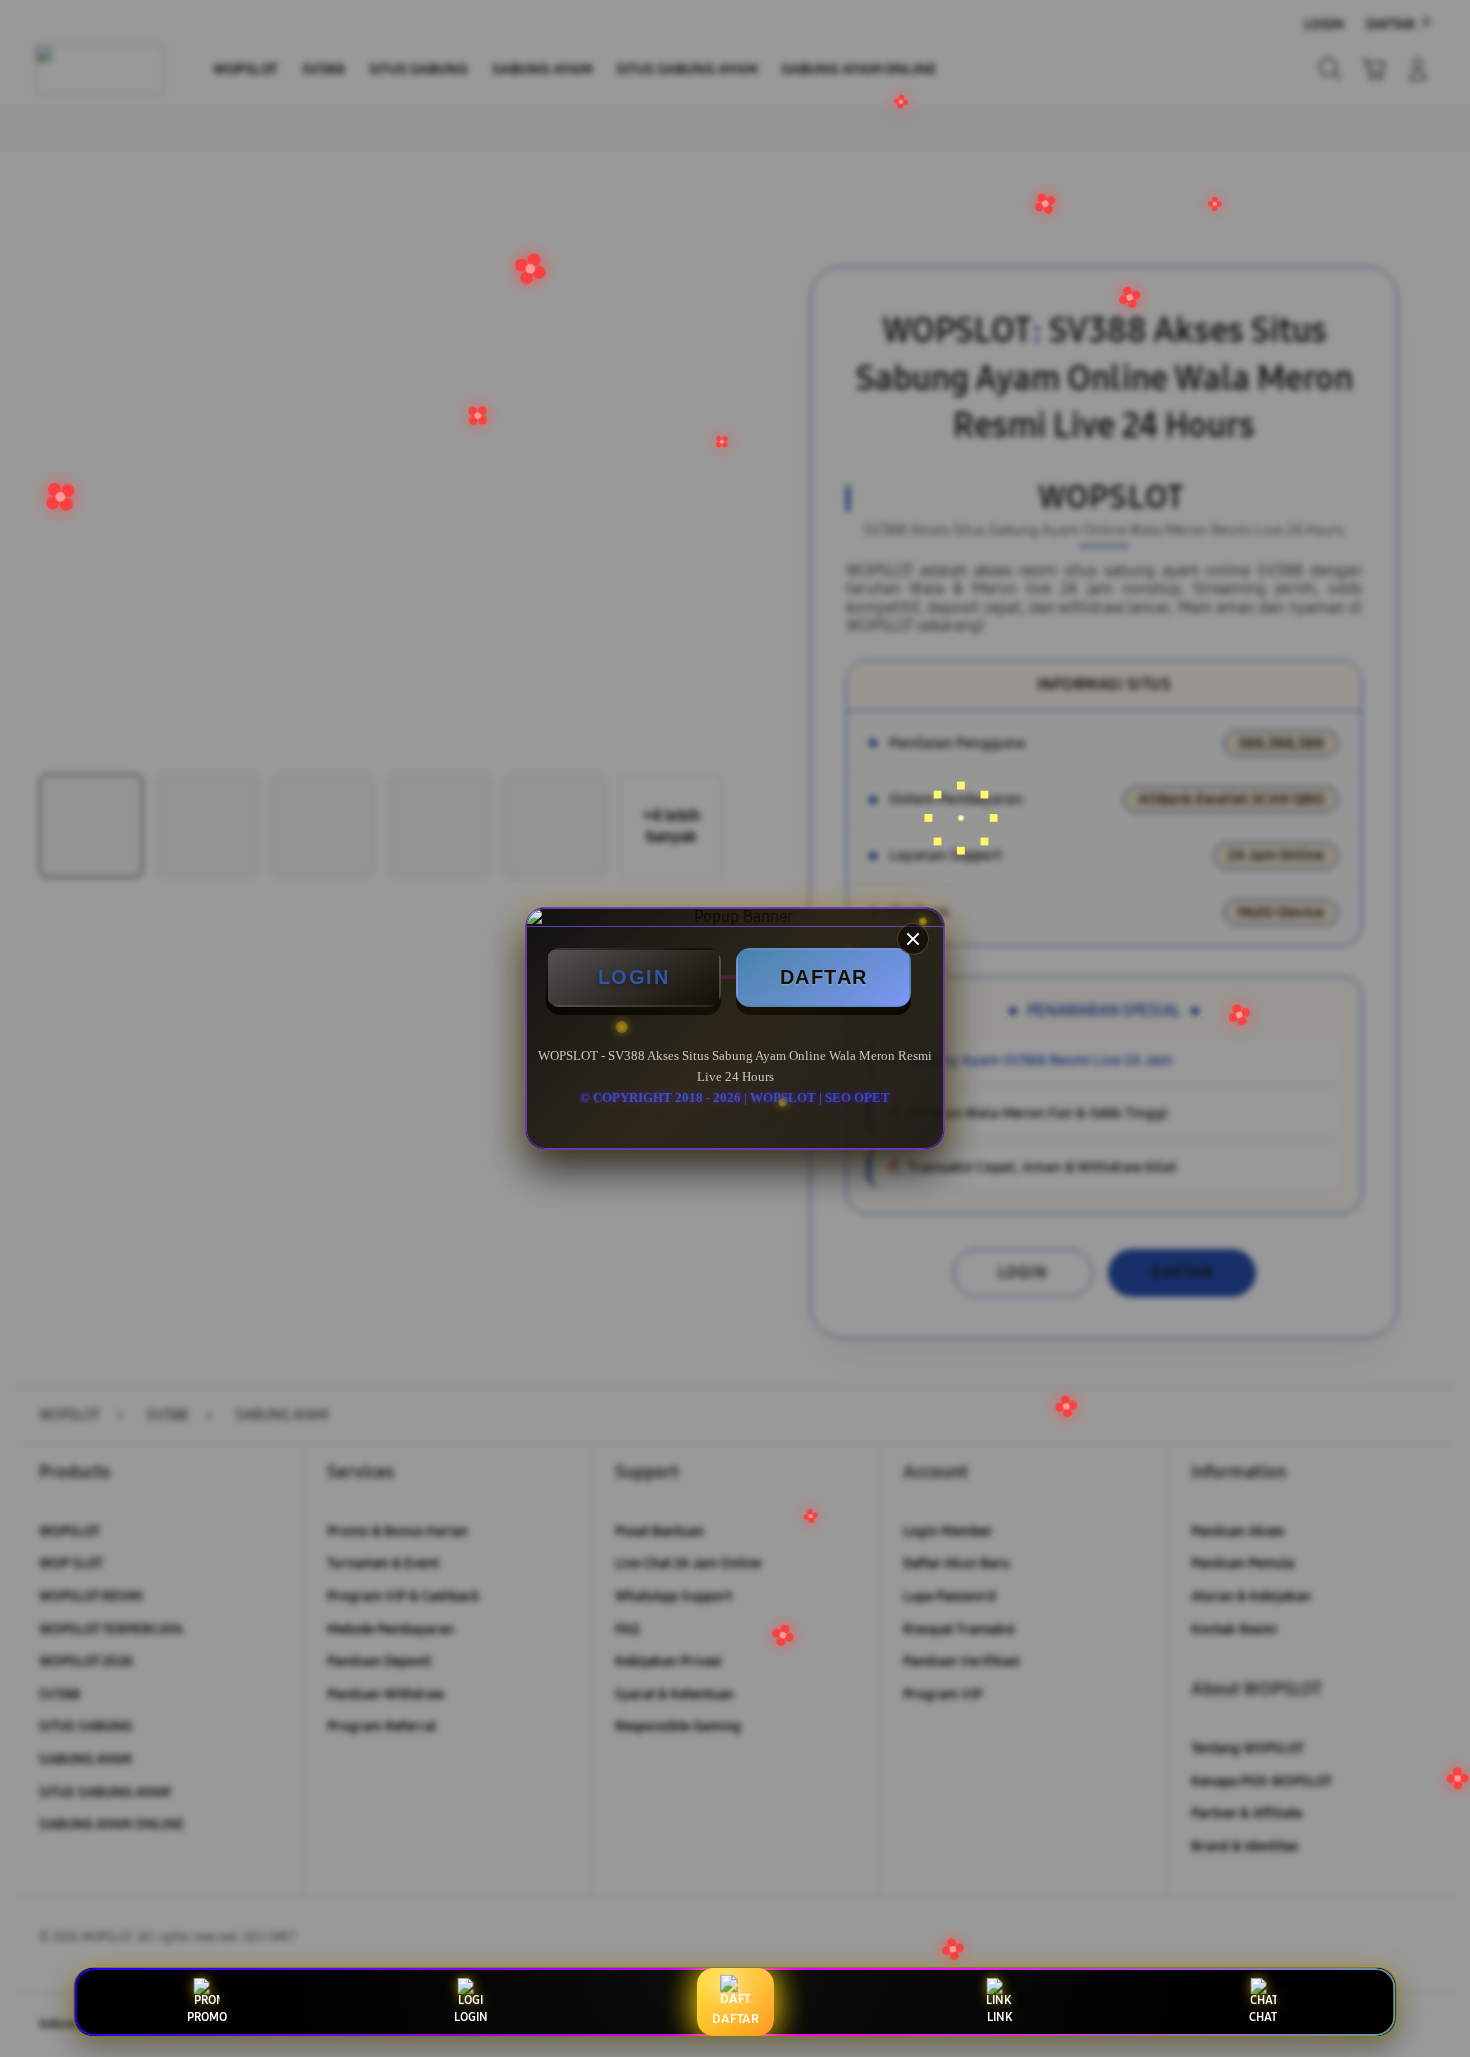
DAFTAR (824, 977)
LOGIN (634, 977)
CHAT (1263, 2017)
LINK (999, 2017)
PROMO (207, 2017)
